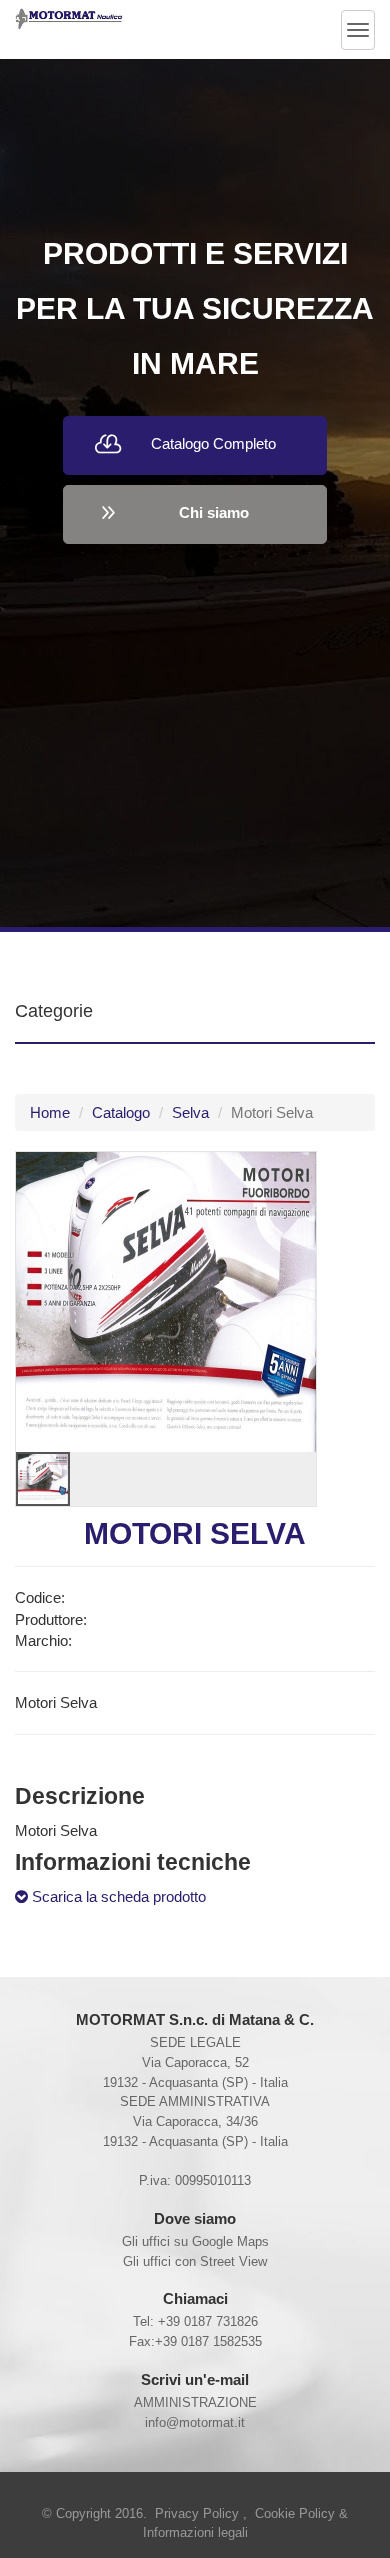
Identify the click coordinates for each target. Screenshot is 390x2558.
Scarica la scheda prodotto (117, 1896)
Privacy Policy (199, 2513)
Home (50, 1112)
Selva (190, 1112)
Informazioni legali (195, 2532)
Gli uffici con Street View (195, 2261)
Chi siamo (214, 512)
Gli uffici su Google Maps (195, 2241)
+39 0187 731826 (208, 2321)
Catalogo (121, 1112)
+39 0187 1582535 (208, 2341)
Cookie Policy (297, 2513)
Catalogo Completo (213, 443)
